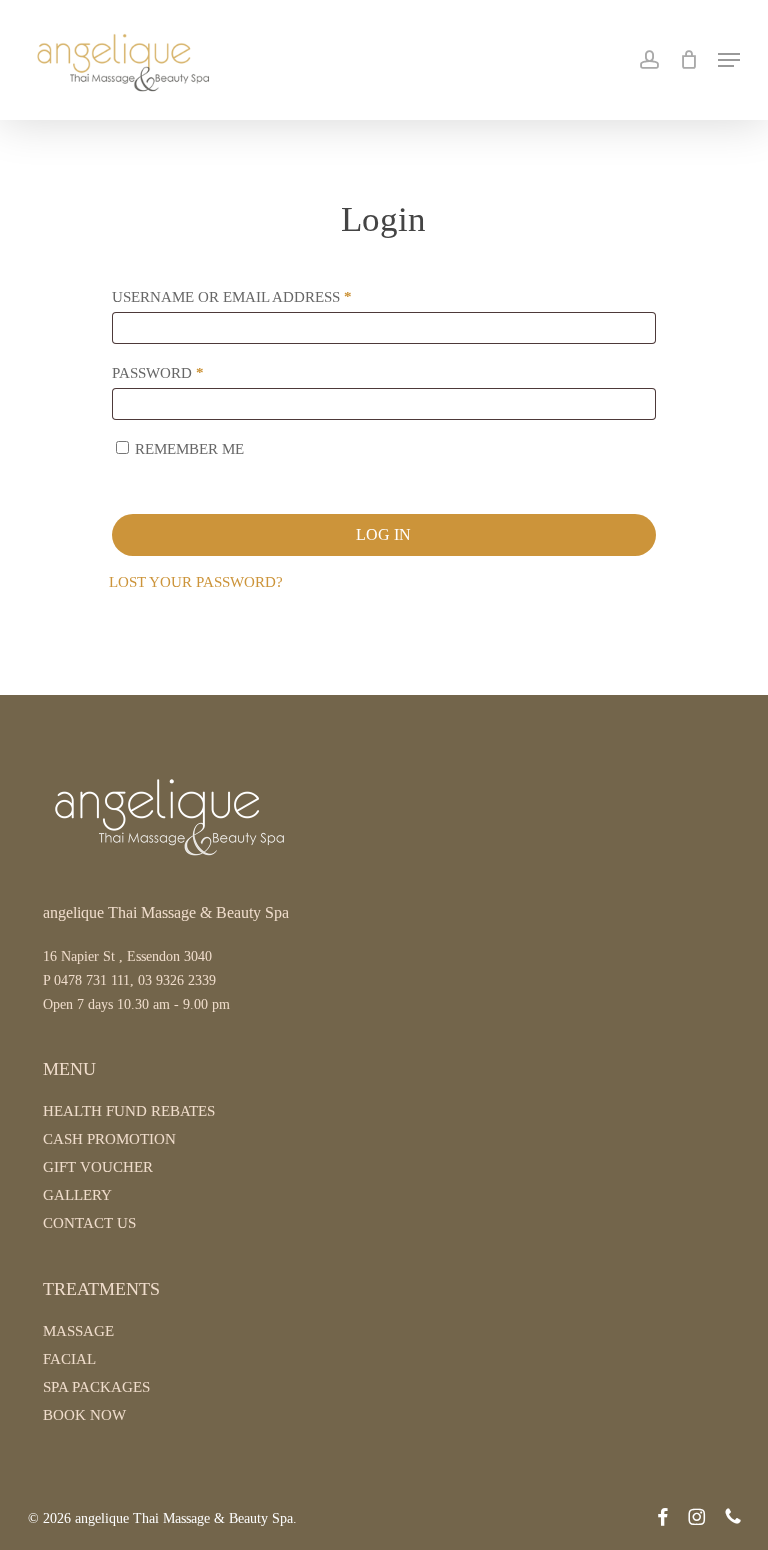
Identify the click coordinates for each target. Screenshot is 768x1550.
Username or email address (269, 296)
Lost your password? (196, 582)
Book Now (84, 1415)
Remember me (189, 449)
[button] (729, 60)
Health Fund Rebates (129, 1111)
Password (195, 372)
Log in (383, 534)
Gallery (77, 1195)
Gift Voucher (98, 1167)
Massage (78, 1331)
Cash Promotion (109, 1139)
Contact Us (89, 1223)
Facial (69, 1359)
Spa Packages (96, 1387)
